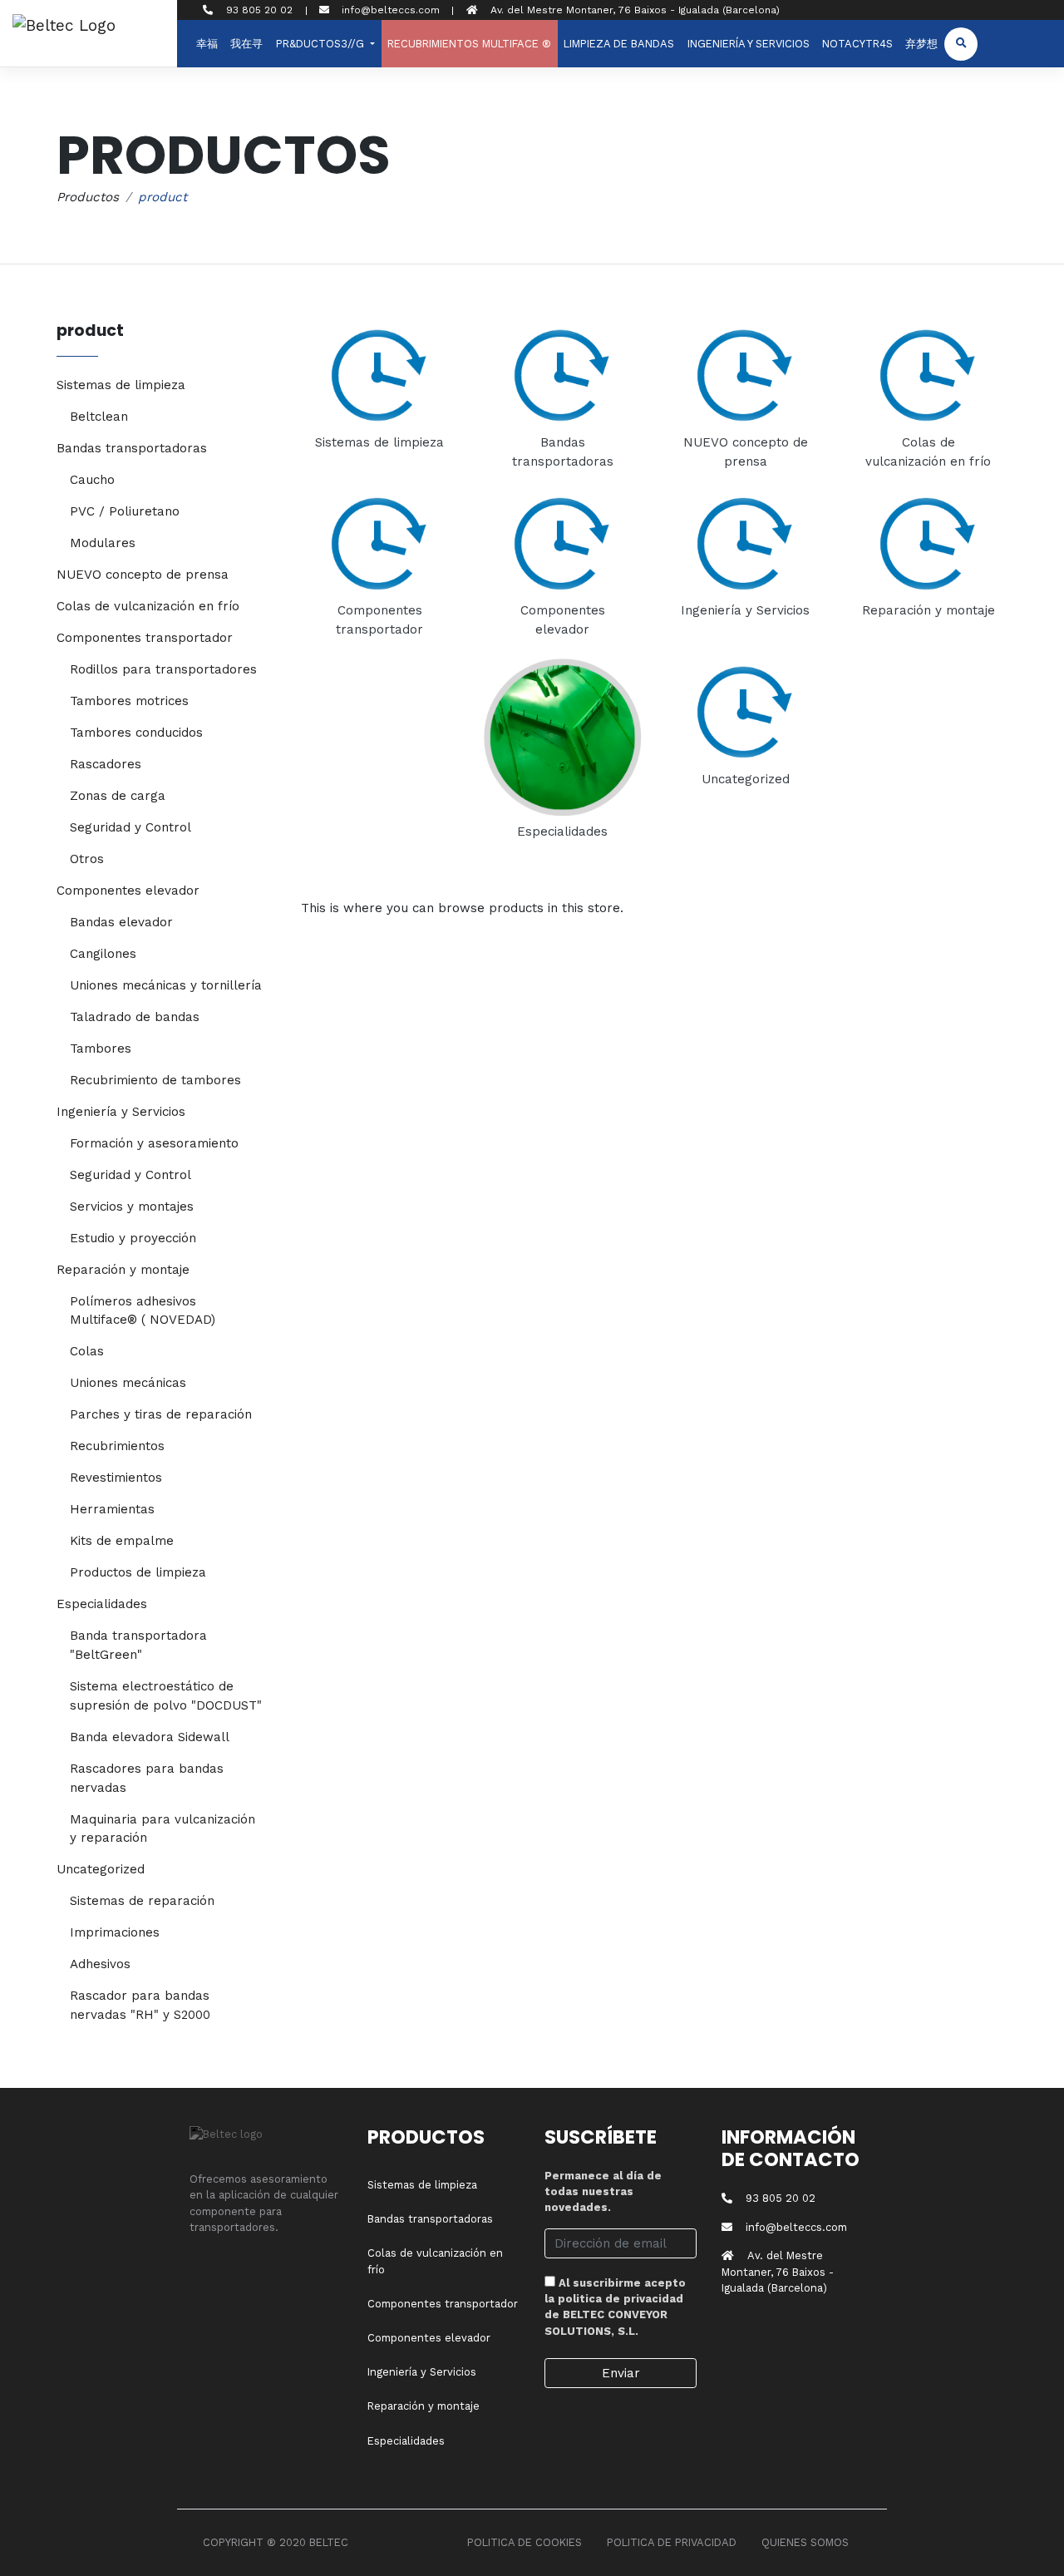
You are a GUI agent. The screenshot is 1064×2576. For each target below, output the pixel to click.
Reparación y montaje (929, 610)
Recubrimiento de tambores (155, 1080)
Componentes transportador (443, 2304)
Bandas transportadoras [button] (132, 448)
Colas (87, 1351)
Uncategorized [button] (101, 1869)
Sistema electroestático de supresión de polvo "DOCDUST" (166, 1696)
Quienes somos (805, 2542)
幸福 (207, 44)
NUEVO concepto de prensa (143, 575)
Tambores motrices (129, 701)
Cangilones (103, 954)
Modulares (103, 543)
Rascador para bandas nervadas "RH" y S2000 (140, 2005)
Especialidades (562, 832)
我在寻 (246, 44)
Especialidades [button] (102, 1604)
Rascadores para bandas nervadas (147, 1778)
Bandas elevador (121, 922)
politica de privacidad (621, 2299)
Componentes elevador (429, 2338)
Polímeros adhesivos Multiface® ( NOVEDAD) (143, 1311)
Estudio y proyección (133, 1238)
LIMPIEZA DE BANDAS (619, 44)
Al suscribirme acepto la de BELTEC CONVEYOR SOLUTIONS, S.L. (615, 2307)
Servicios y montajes (132, 1207)
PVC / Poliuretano (125, 511)
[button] (961, 44)
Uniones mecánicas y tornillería (166, 985)
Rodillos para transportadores (163, 669)
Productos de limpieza (138, 1572)
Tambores (101, 1049)
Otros (87, 859)
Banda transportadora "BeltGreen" (138, 1645)
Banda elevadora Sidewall (150, 1737)
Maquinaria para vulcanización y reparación (163, 1829)
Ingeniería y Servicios (749, 44)
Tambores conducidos (136, 733)
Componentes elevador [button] (128, 891)
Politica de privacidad (672, 2542)
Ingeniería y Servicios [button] (121, 1112)
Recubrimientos (117, 1446)
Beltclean (99, 417)
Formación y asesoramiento (154, 1143)
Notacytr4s (857, 44)
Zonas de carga (118, 796)
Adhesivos (100, 1964)
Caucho (92, 480)
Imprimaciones (115, 1932)
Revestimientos (116, 1478)
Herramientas (112, 1509)
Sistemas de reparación (142, 1901)
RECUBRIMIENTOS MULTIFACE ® (469, 44)
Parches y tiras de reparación (161, 1414)
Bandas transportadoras (430, 2219)
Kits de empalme (122, 1541)
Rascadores (106, 764)
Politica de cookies (525, 2542)
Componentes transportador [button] (145, 638)
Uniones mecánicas (128, 1383)
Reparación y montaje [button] (123, 1270)
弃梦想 (921, 44)
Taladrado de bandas (135, 1017)
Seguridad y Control (131, 827)
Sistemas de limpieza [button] (121, 385)
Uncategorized (746, 779)
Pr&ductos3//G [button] (322, 44)
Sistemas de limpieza (379, 442)
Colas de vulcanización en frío (148, 606)
